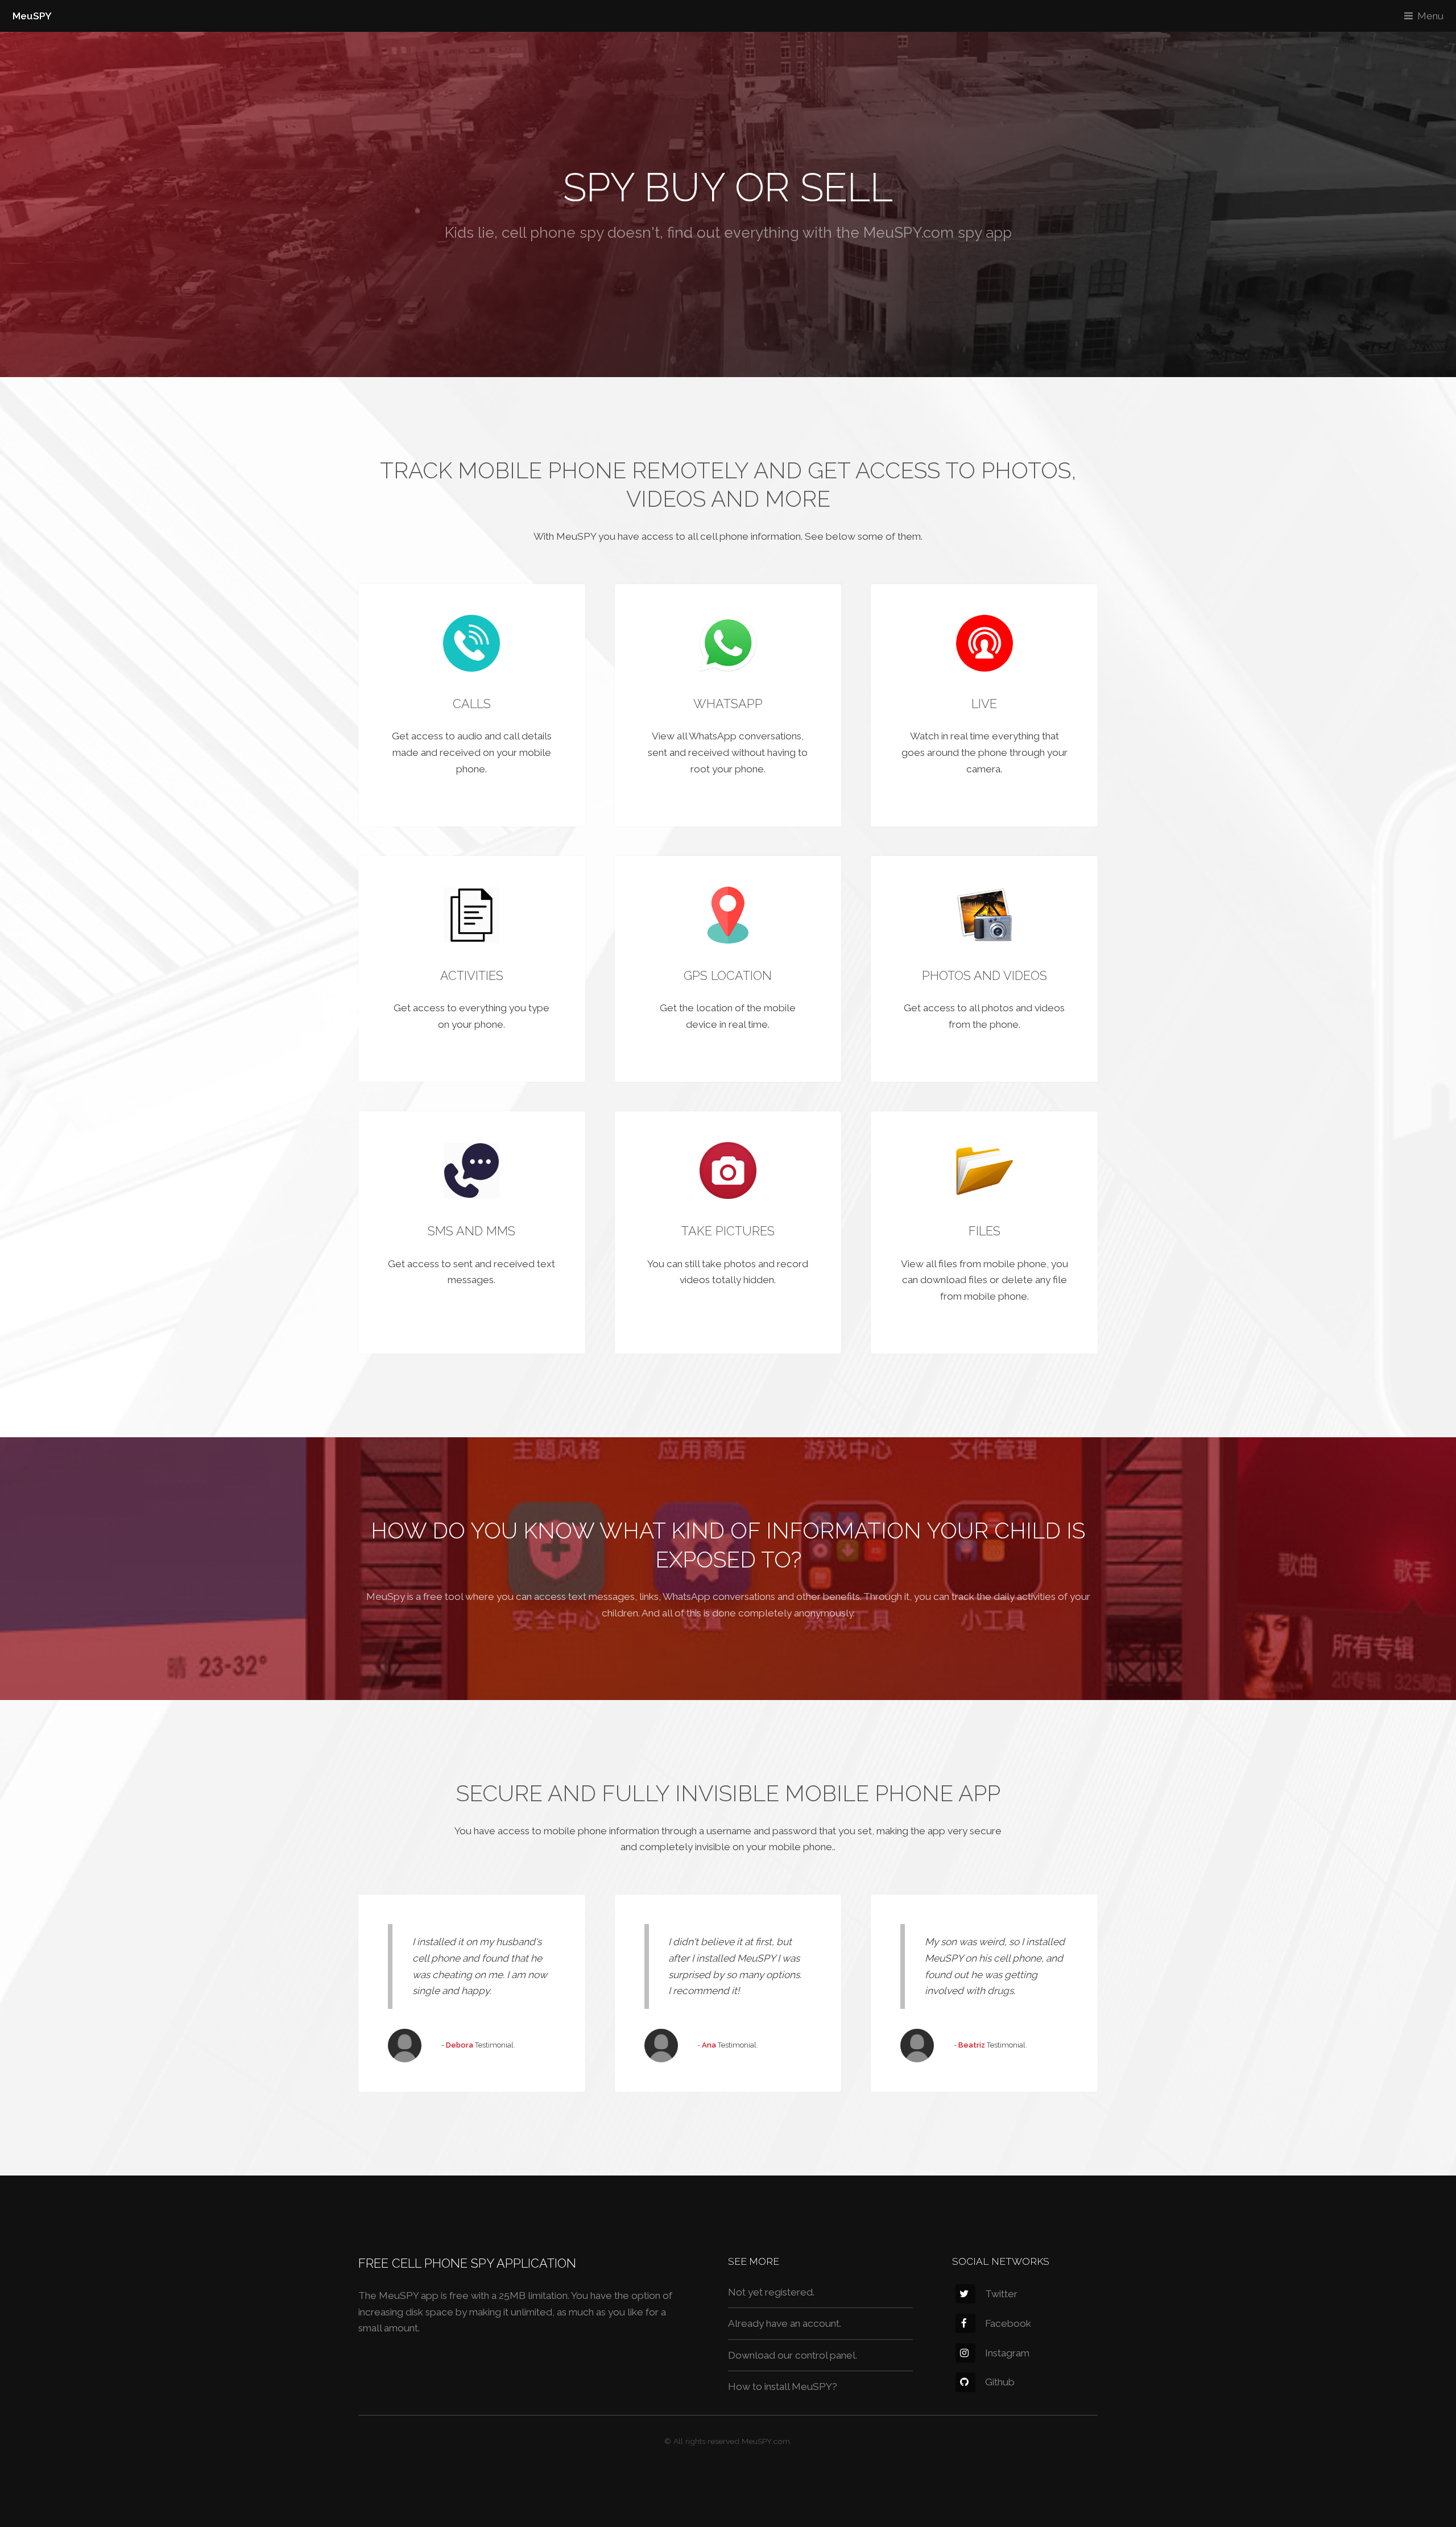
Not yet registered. (771, 2292)
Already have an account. (785, 2323)
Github (1000, 2382)
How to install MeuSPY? (783, 2387)
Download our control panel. (793, 2355)
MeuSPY (32, 16)
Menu (1430, 16)
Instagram (1007, 2353)
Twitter (1001, 2294)
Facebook (1008, 2323)
